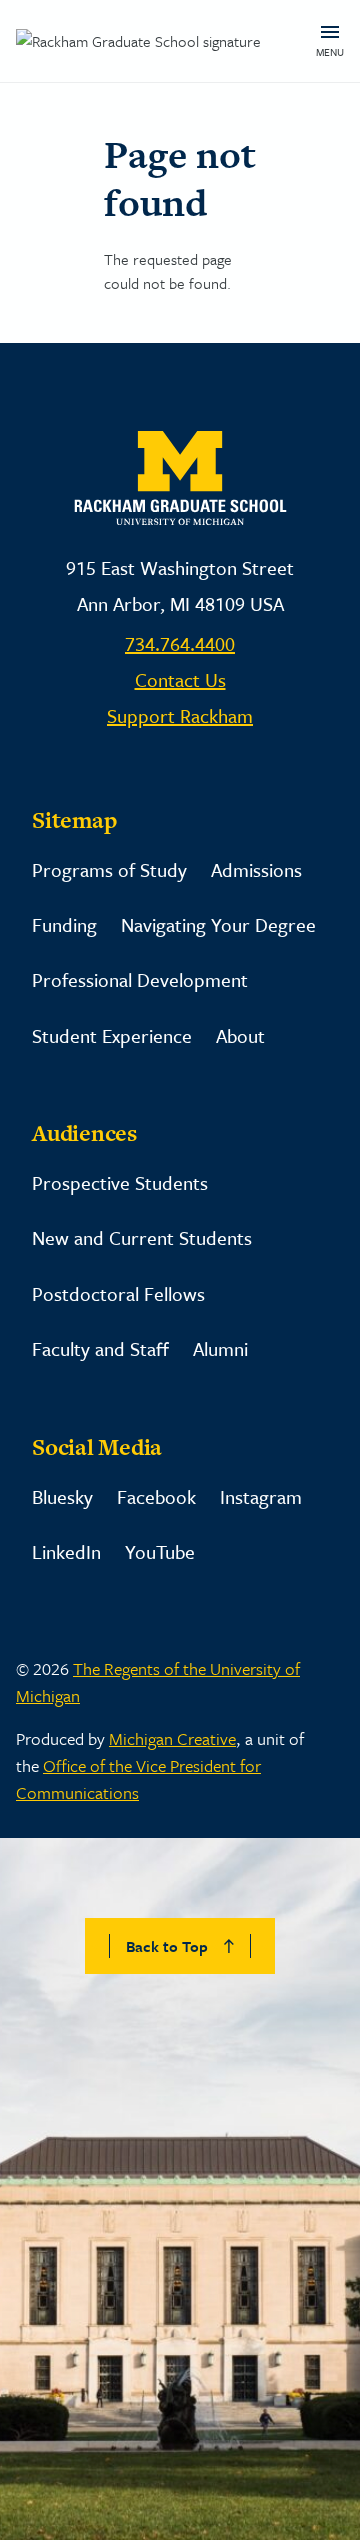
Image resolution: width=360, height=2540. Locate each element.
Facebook (156, 1496)
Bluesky (62, 1496)
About (240, 1035)
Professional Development (140, 979)
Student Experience (112, 1035)
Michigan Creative (172, 1738)
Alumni (220, 1348)
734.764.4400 (180, 643)
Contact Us (180, 679)
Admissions (256, 869)
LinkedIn (66, 1551)
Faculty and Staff (100, 1348)
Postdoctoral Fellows (118, 1293)
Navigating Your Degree (218, 924)
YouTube (160, 1551)
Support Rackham (180, 715)
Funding (64, 924)
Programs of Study (109, 869)
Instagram (261, 1496)
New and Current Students (142, 1237)
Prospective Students (120, 1182)
